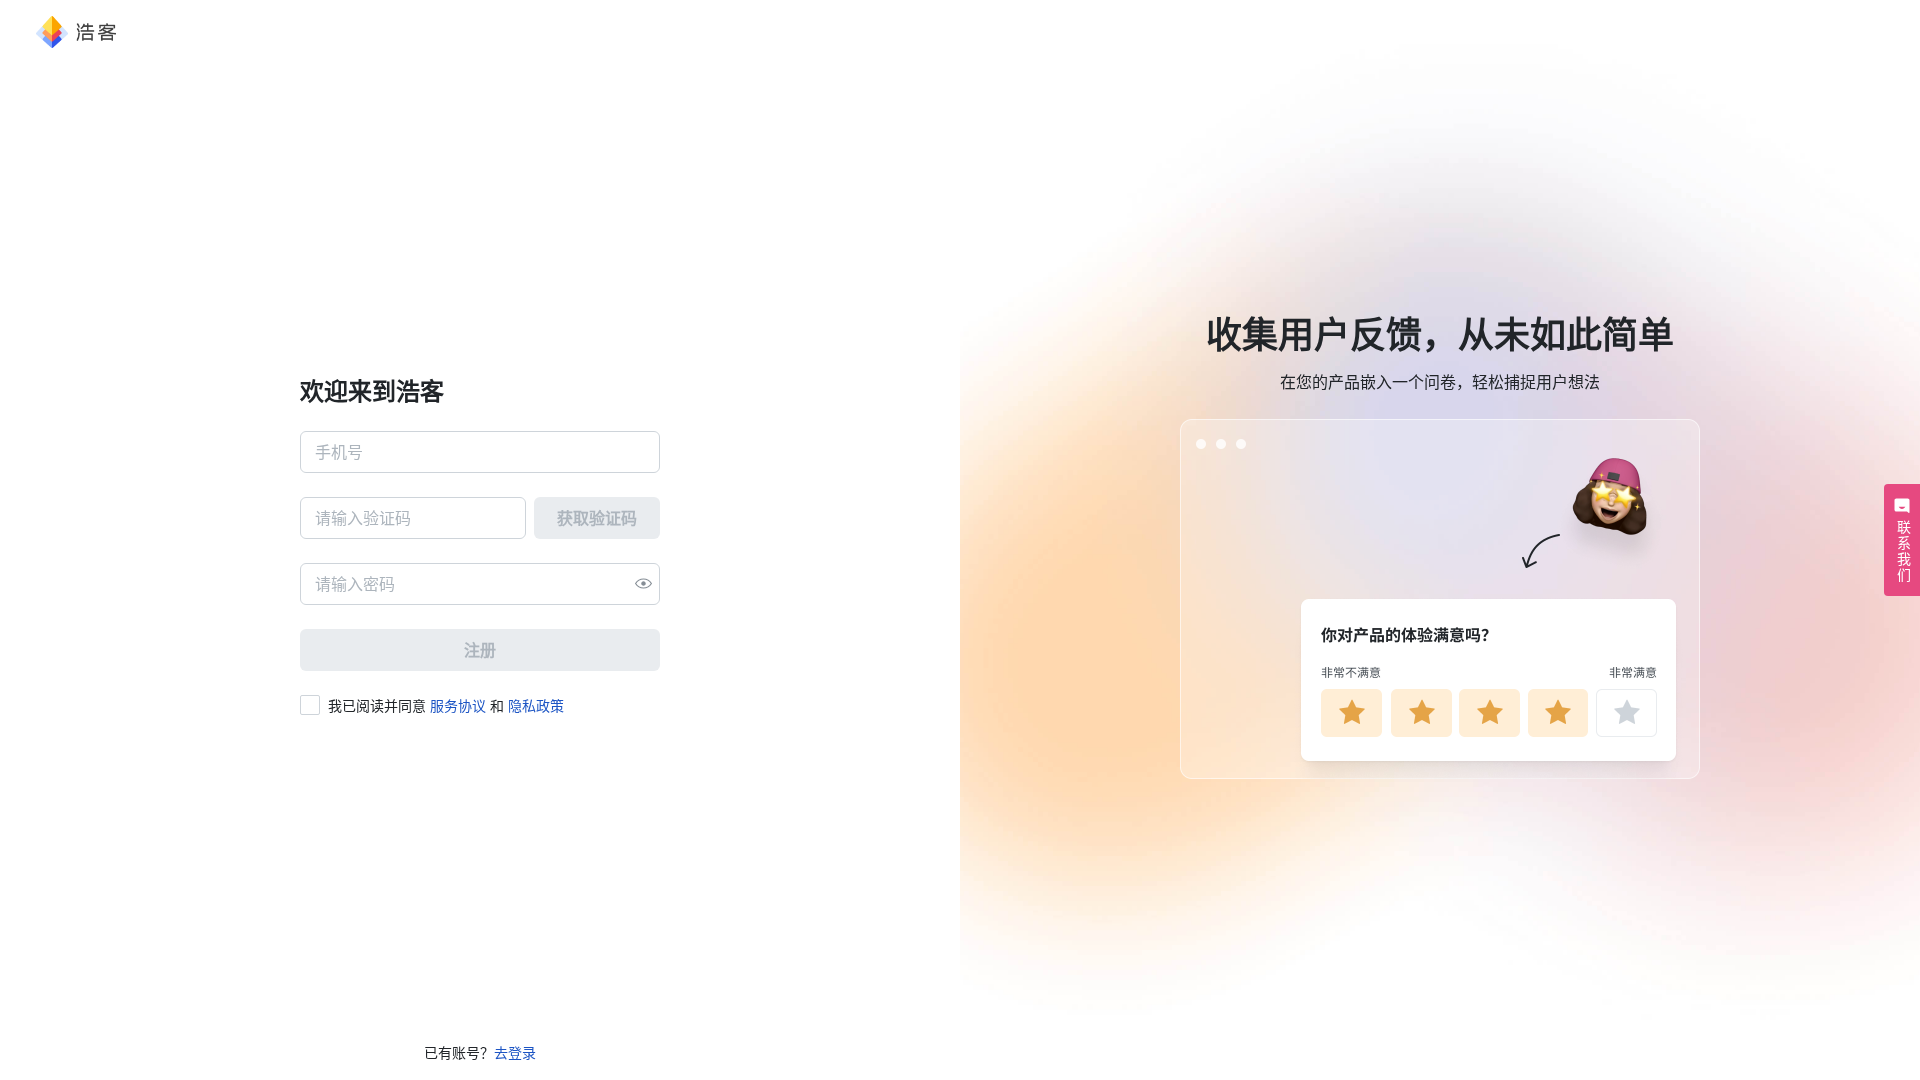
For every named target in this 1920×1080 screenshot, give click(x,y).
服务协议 (458, 705)
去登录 (515, 1052)
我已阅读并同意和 (446, 705)
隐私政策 (536, 705)
